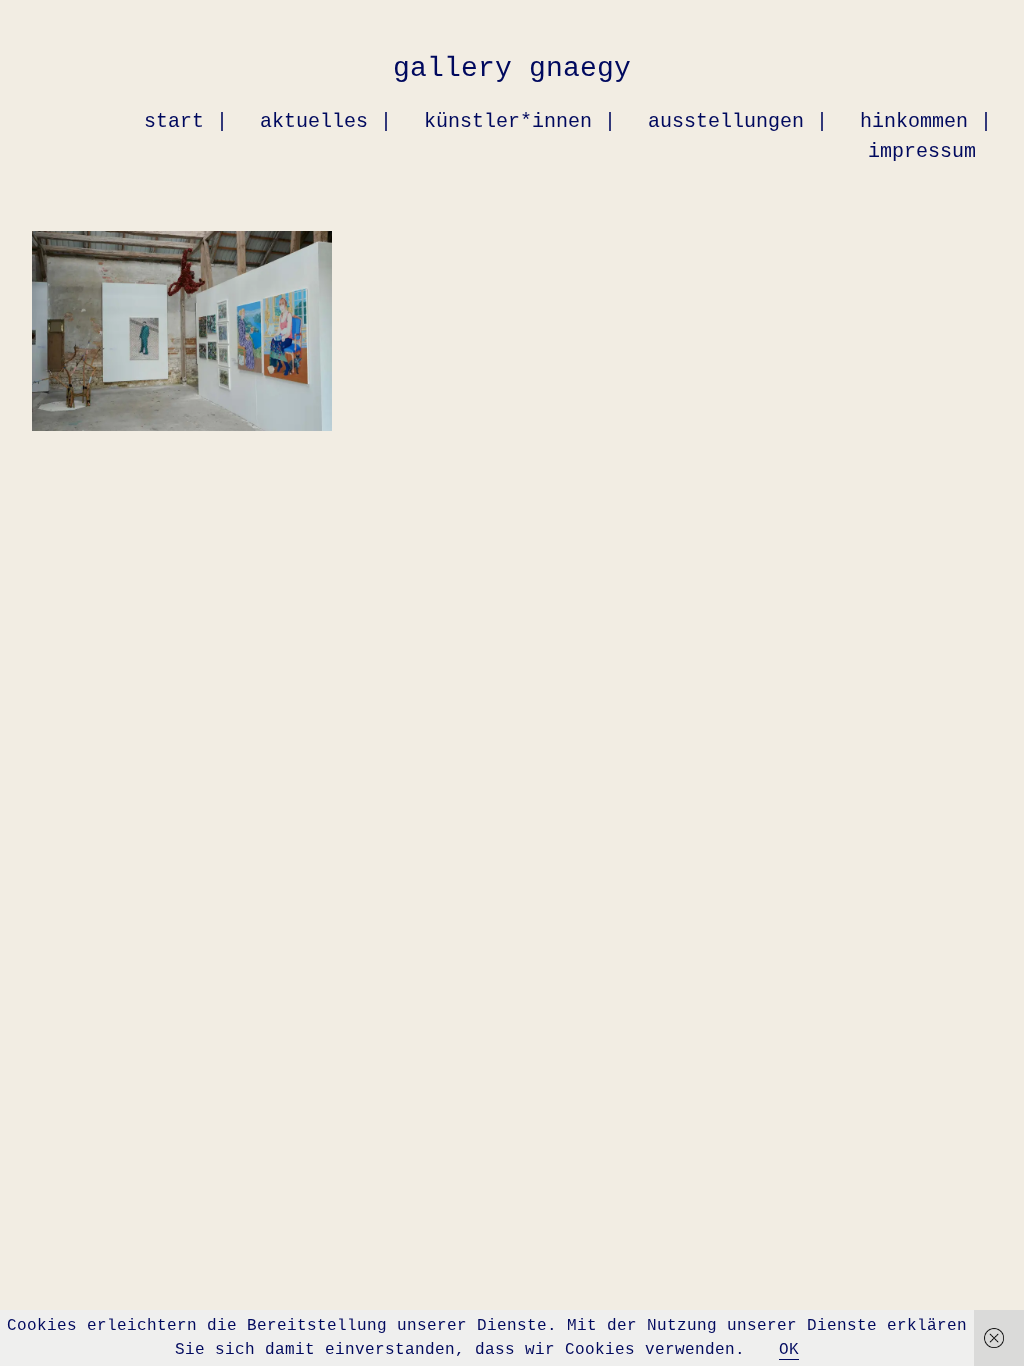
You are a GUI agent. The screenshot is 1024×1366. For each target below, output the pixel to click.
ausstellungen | (738, 121)
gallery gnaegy (512, 68)
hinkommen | (926, 121)
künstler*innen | (520, 121)
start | (186, 121)
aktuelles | (326, 121)
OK (789, 1350)
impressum (922, 151)
